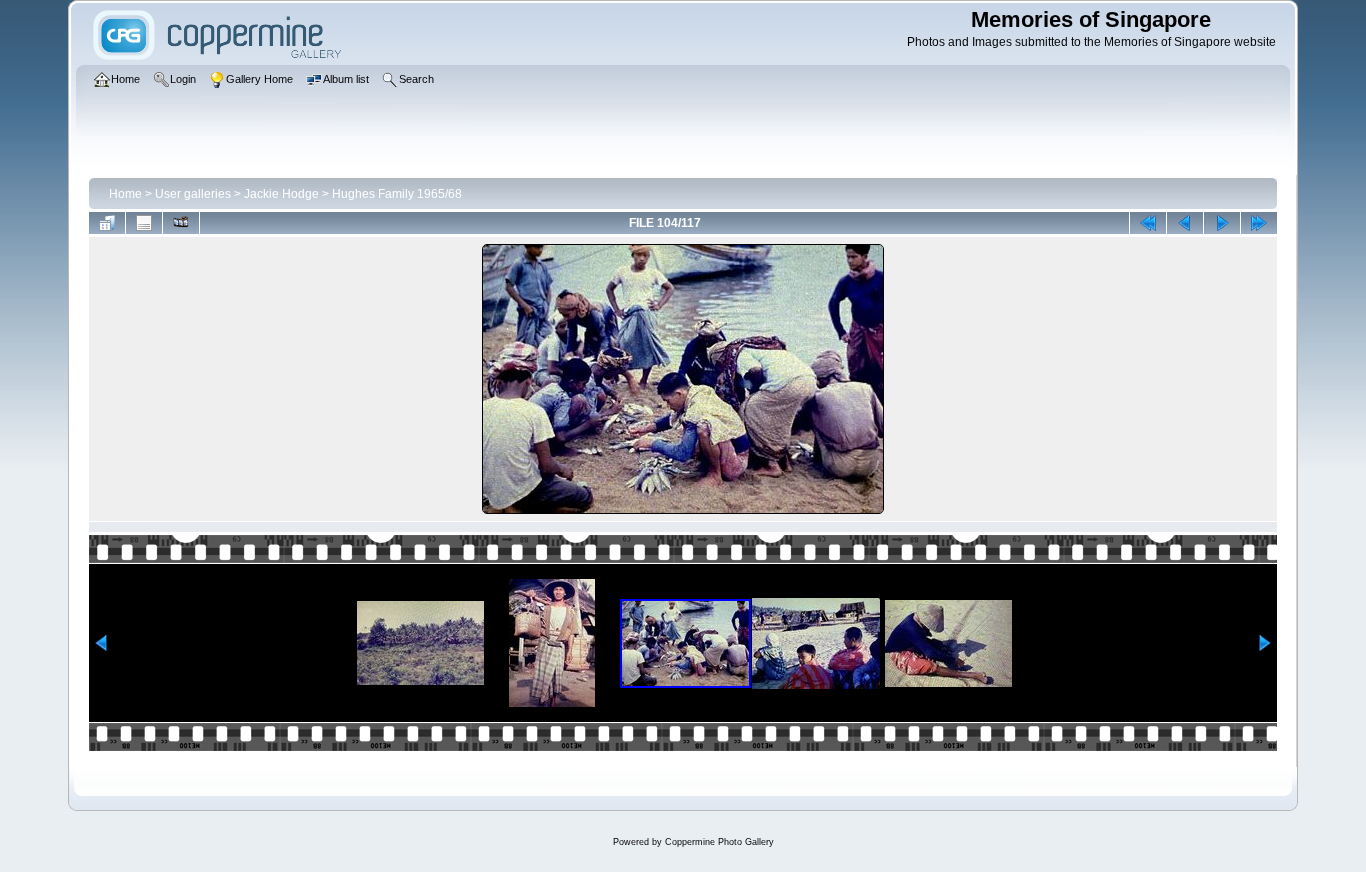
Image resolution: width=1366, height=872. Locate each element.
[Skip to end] (1259, 223)
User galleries (193, 194)
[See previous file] (1185, 223)
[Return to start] (1148, 223)
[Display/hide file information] (144, 223)
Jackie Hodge (281, 194)
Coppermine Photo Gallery (719, 842)
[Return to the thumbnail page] (107, 223)
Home (125, 194)
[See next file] (1222, 223)
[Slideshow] (181, 223)
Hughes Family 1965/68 (397, 194)
